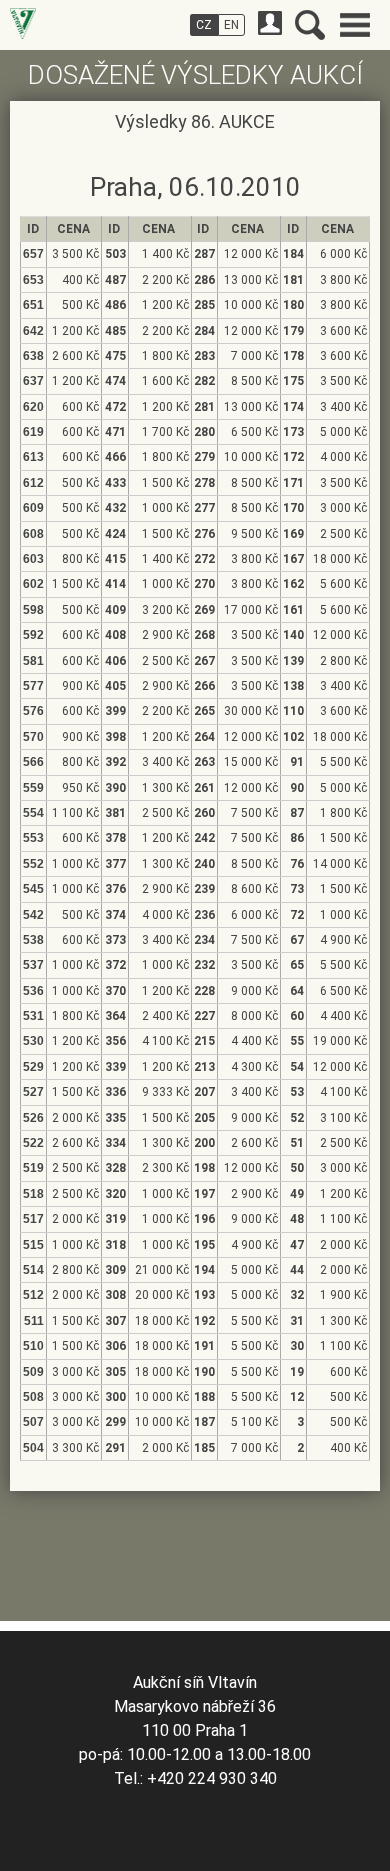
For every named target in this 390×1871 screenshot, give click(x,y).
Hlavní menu (355, 25)
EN (231, 25)
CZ (204, 25)
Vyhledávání (310, 25)
